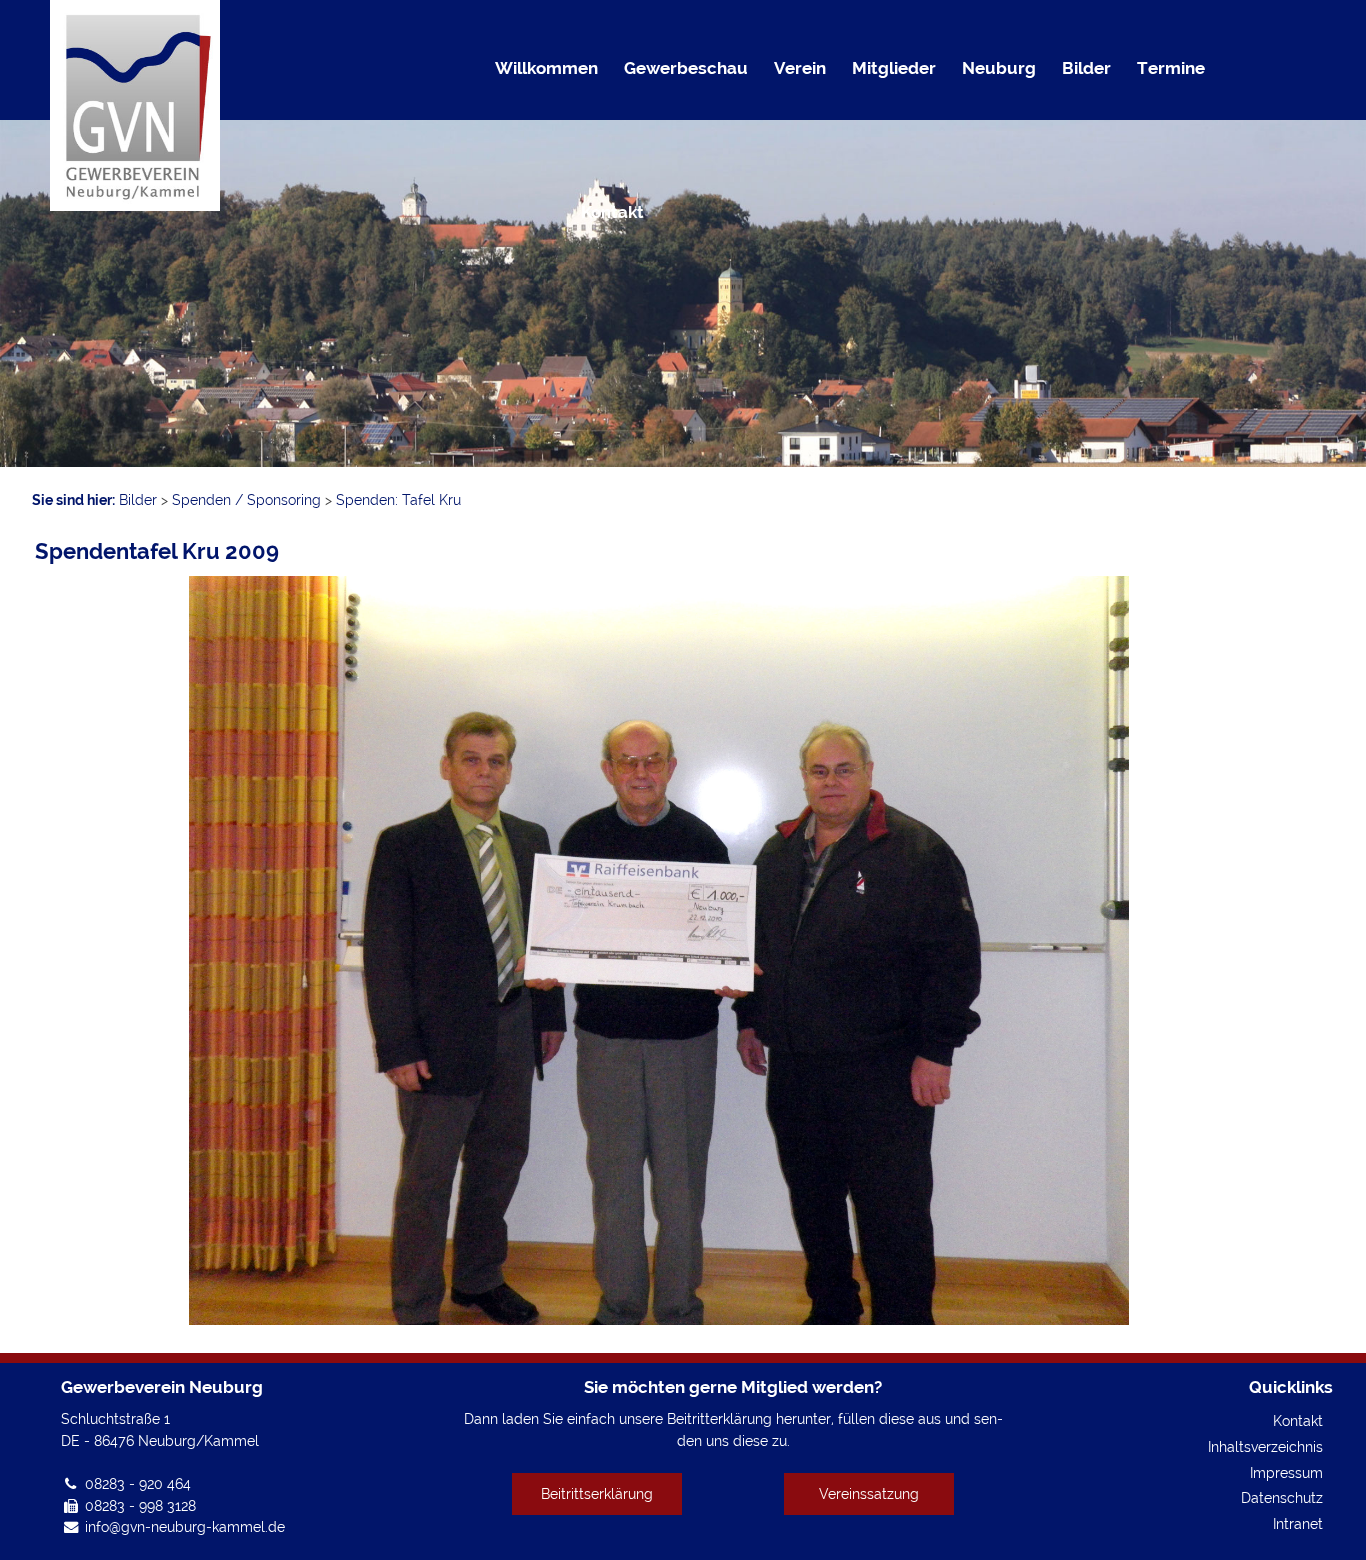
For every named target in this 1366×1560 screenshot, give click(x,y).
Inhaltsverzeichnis (1265, 1446)
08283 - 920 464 (138, 1483)
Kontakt (1298, 1420)
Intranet (1298, 1523)
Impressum (1286, 1472)
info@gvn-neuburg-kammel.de (185, 1526)
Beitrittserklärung (597, 1493)
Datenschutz (1282, 1497)
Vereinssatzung (869, 1493)
